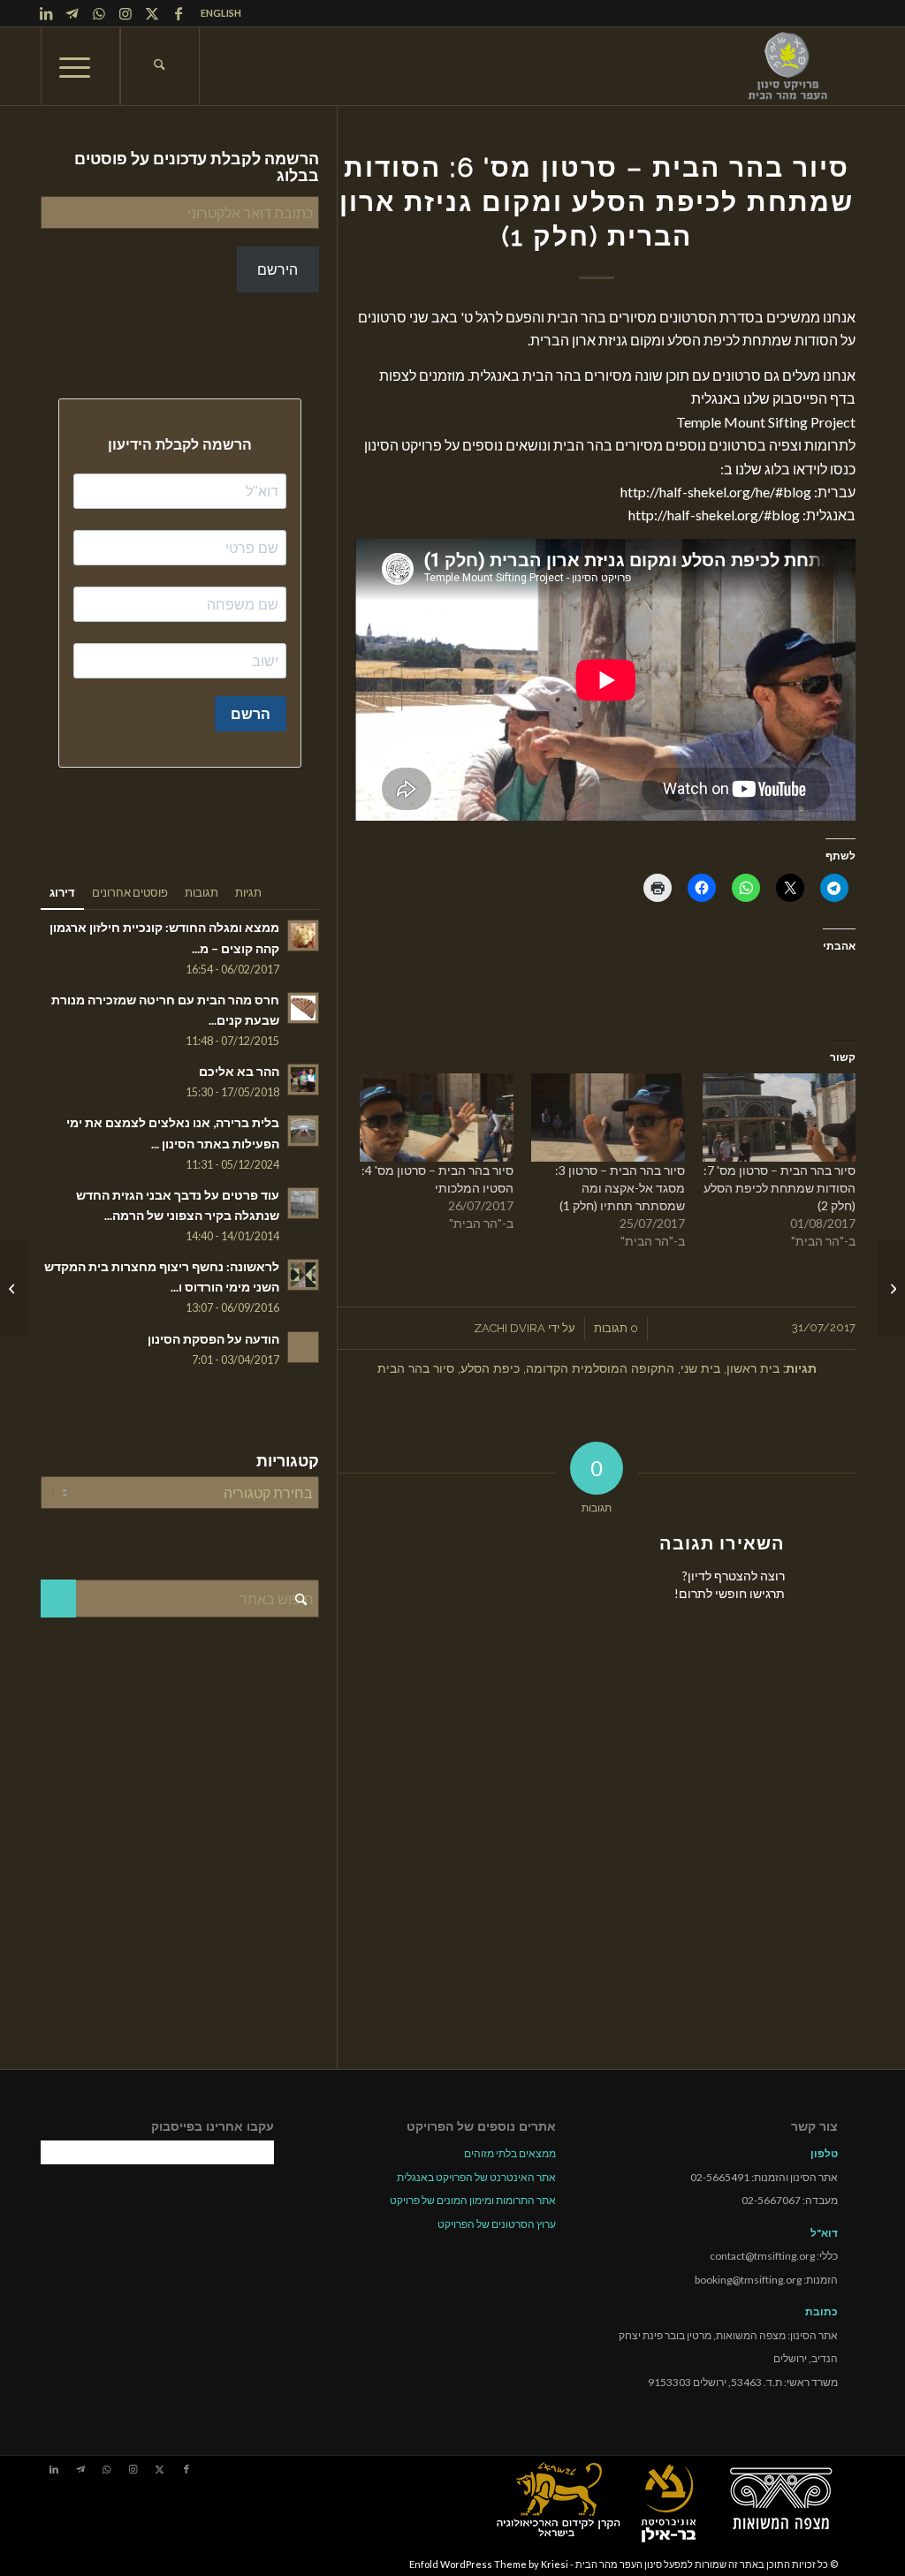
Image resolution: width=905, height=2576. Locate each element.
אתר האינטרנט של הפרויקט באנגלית (476, 2177)
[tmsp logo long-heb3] (789, 66)
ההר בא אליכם (239, 1072)
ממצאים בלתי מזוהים (510, 2153)
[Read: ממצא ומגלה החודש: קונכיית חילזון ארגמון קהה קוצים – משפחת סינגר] (303, 936)
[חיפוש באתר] (160, 66)
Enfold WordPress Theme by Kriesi (489, 2564)
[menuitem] (217, 13)
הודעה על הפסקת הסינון (213, 1339)
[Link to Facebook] (179, 13)
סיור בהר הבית (416, 1368)
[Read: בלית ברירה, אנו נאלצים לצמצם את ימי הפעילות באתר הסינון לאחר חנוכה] (303, 1131)
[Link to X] (152, 13)
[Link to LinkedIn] (46, 13)
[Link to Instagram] (125, 13)
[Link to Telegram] (72, 13)
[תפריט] (80, 66)
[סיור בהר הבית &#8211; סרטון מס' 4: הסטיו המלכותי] (437, 1117)
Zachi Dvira (510, 1328)
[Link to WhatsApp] (99, 13)
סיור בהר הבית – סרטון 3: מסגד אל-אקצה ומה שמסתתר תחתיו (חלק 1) (620, 1188)
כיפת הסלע (490, 1368)
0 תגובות (616, 1328)
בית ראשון (753, 1368)
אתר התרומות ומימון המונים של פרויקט (473, 2200)
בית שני (700, 1368)
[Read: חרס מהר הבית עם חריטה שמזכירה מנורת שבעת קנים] (303, 1008)
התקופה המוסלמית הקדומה (600, 1368)
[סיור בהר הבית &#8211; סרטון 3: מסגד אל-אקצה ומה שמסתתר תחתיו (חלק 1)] (608, 1117)
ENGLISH (221, 13)
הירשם (278, 269)
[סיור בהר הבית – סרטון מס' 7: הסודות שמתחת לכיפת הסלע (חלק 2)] (891, 1288)
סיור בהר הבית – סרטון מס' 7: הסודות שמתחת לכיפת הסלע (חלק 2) (780, 1188)
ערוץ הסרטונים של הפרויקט (497, 2224)
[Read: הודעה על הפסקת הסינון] (303, 1347)
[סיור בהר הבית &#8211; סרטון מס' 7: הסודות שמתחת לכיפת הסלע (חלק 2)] (780, 1117)
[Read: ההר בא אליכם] (303, 1080)
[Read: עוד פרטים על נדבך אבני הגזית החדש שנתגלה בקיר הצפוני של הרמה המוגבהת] (303, 1203)
